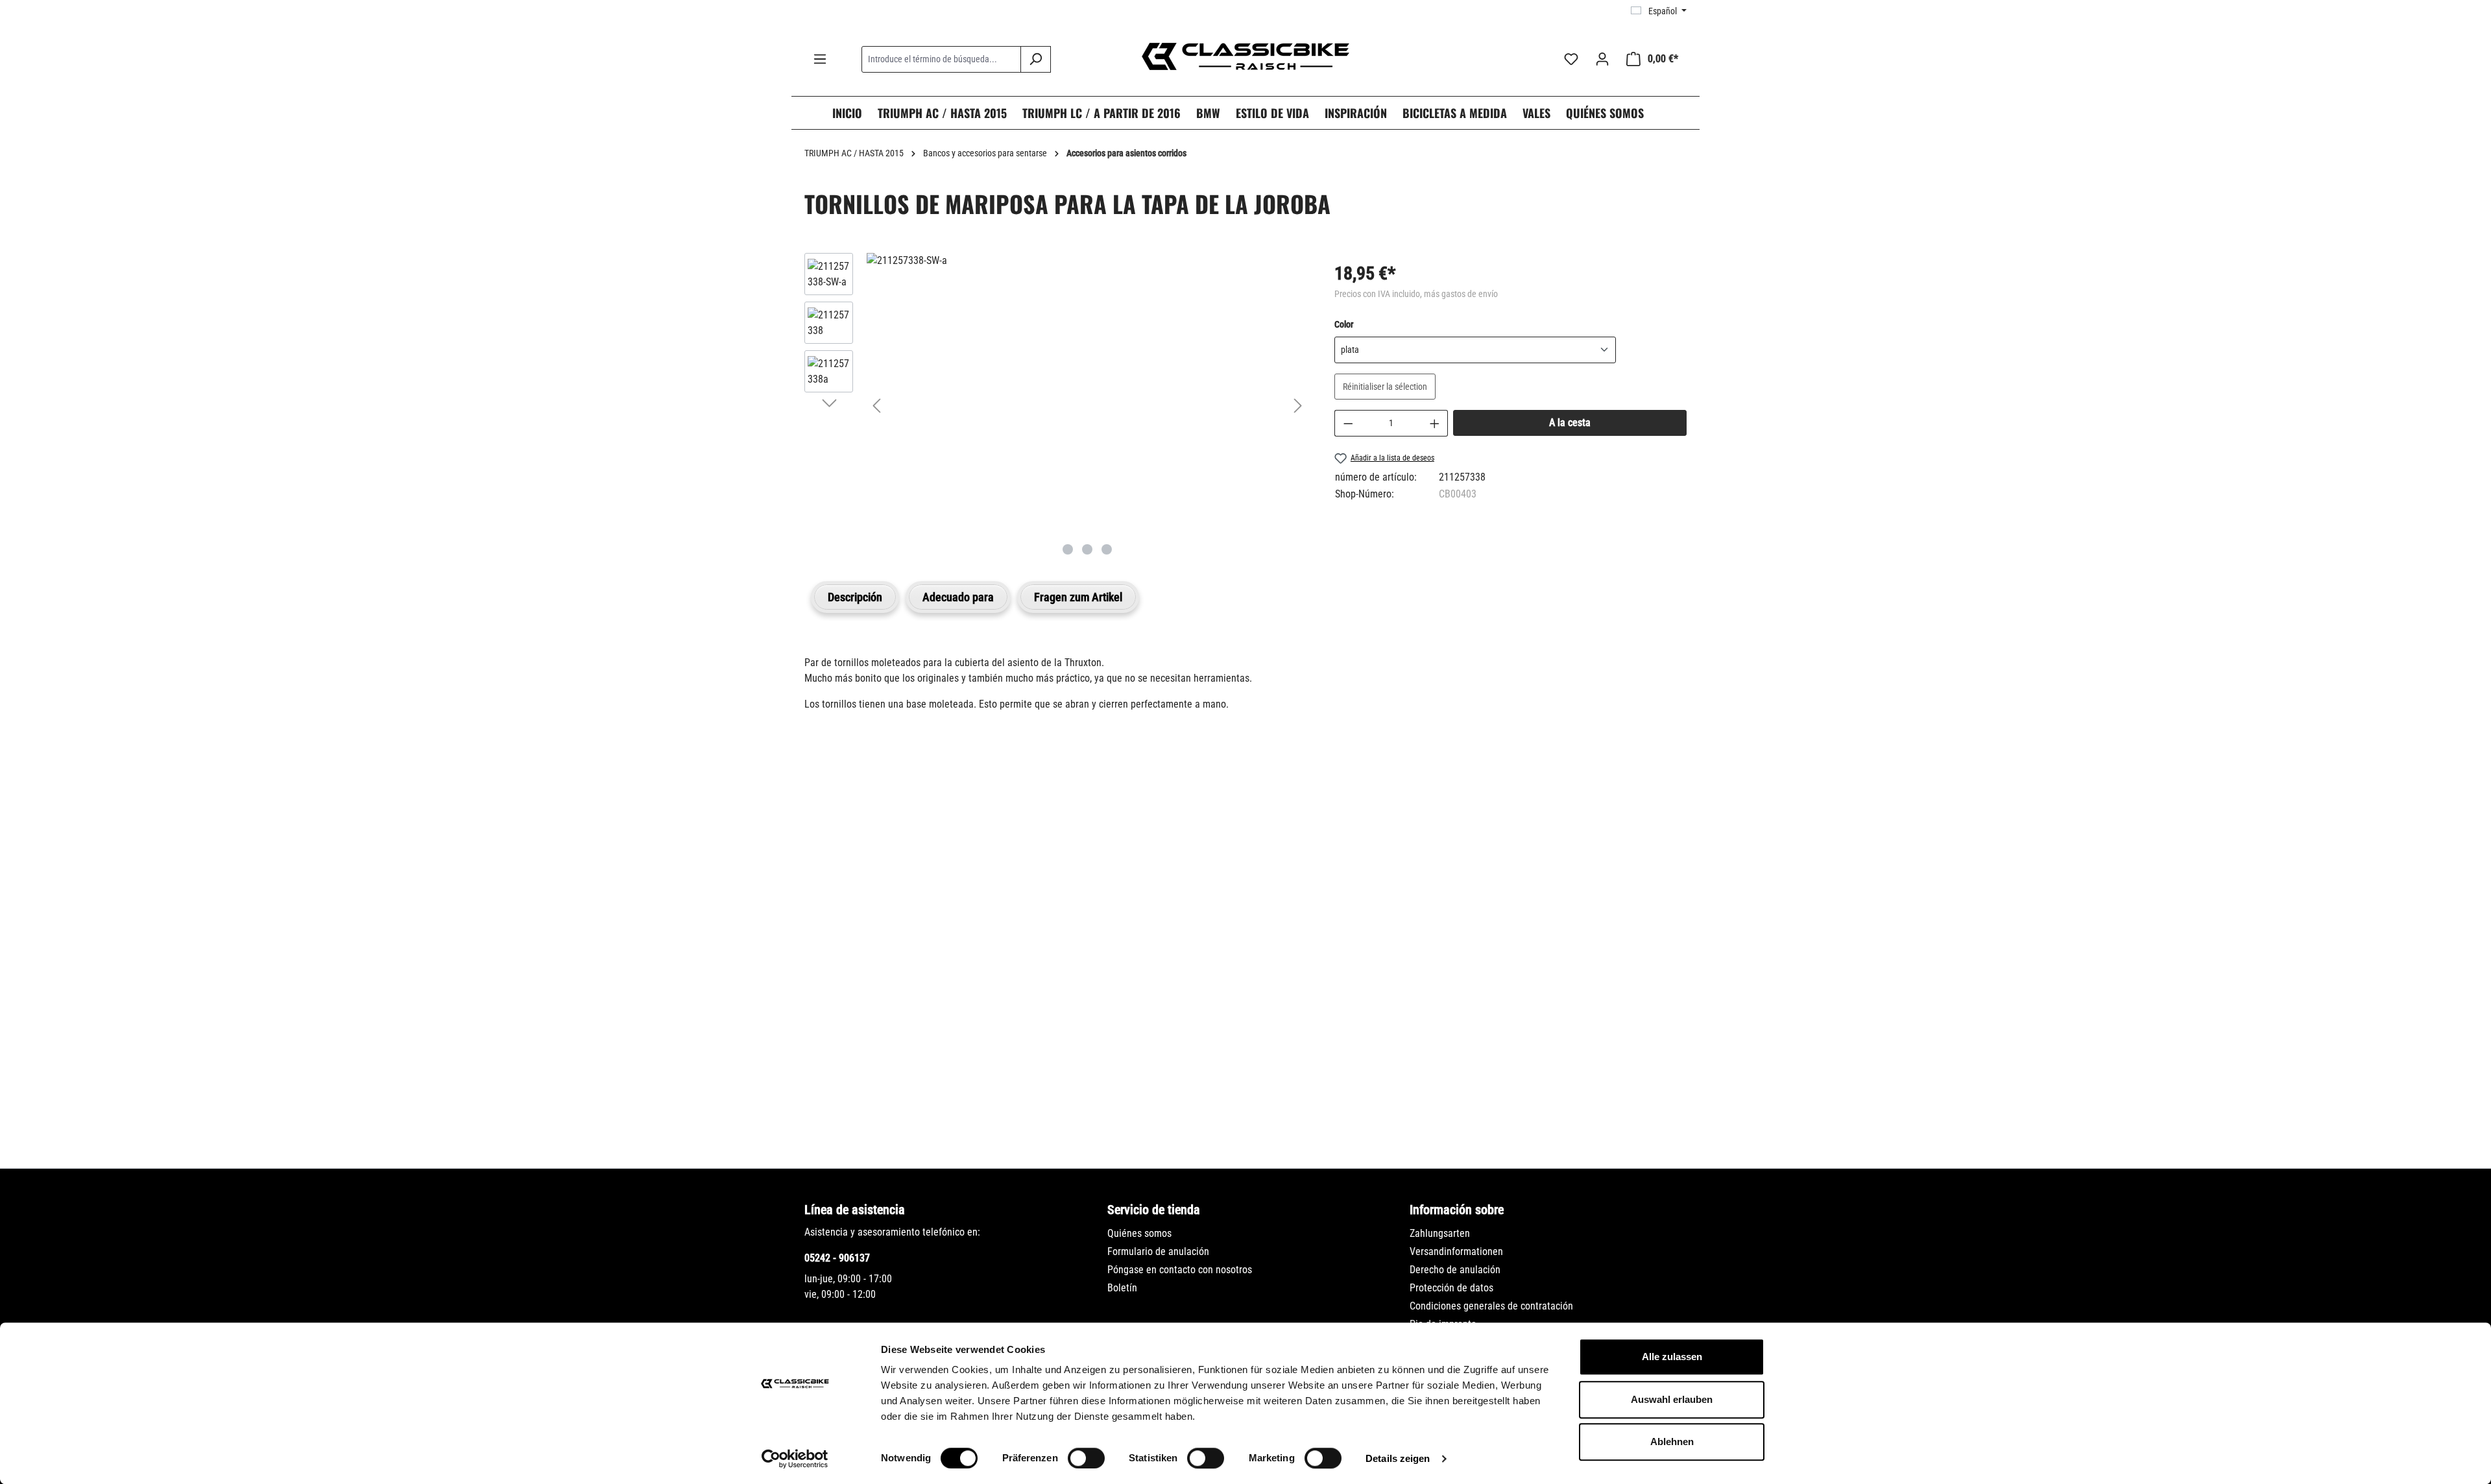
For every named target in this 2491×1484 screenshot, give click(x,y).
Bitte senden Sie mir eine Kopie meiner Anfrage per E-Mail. (950, 1043)
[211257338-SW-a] (1087, 261)
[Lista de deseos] (1571, 59)
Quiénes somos (1139, 1233)
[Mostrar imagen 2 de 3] (1087, 549)
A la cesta (1570, 423)
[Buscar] (1036, 59)
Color (1344, 324)
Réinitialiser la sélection (1385, 387)
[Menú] (820, 59)
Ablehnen (1672, 1442)
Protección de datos (1451, 1288)
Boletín (1122, 1288)
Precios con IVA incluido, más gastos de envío (1416, 294)
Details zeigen (1398, 1458)
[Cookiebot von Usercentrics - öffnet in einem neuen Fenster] (795, 1459)
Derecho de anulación (1455, 1270)
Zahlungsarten (1440, 1233)
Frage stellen (866, 1103)
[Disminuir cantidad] (1348, 423)
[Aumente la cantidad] (1435, 423)
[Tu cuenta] (1602, 59)
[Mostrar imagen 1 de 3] (1068, 549)
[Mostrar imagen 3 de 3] (1107, 549)
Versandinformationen (1456, 1251)
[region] (1056, 405)
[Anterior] (876, 406)
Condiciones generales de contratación (1491, 1306)
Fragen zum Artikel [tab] (1078, 597)
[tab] (855, 597)
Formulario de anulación (1158, 1251)
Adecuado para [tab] (958, 597)
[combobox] (941, 59)
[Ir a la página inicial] (1245, 56)
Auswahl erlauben (1672, 1399)
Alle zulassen (1672, 1357)
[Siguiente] (1298, 406)
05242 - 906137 (837, 1258)
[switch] (1086, 1458)
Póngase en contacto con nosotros (1180, 1270)
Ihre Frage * (836, 913)
